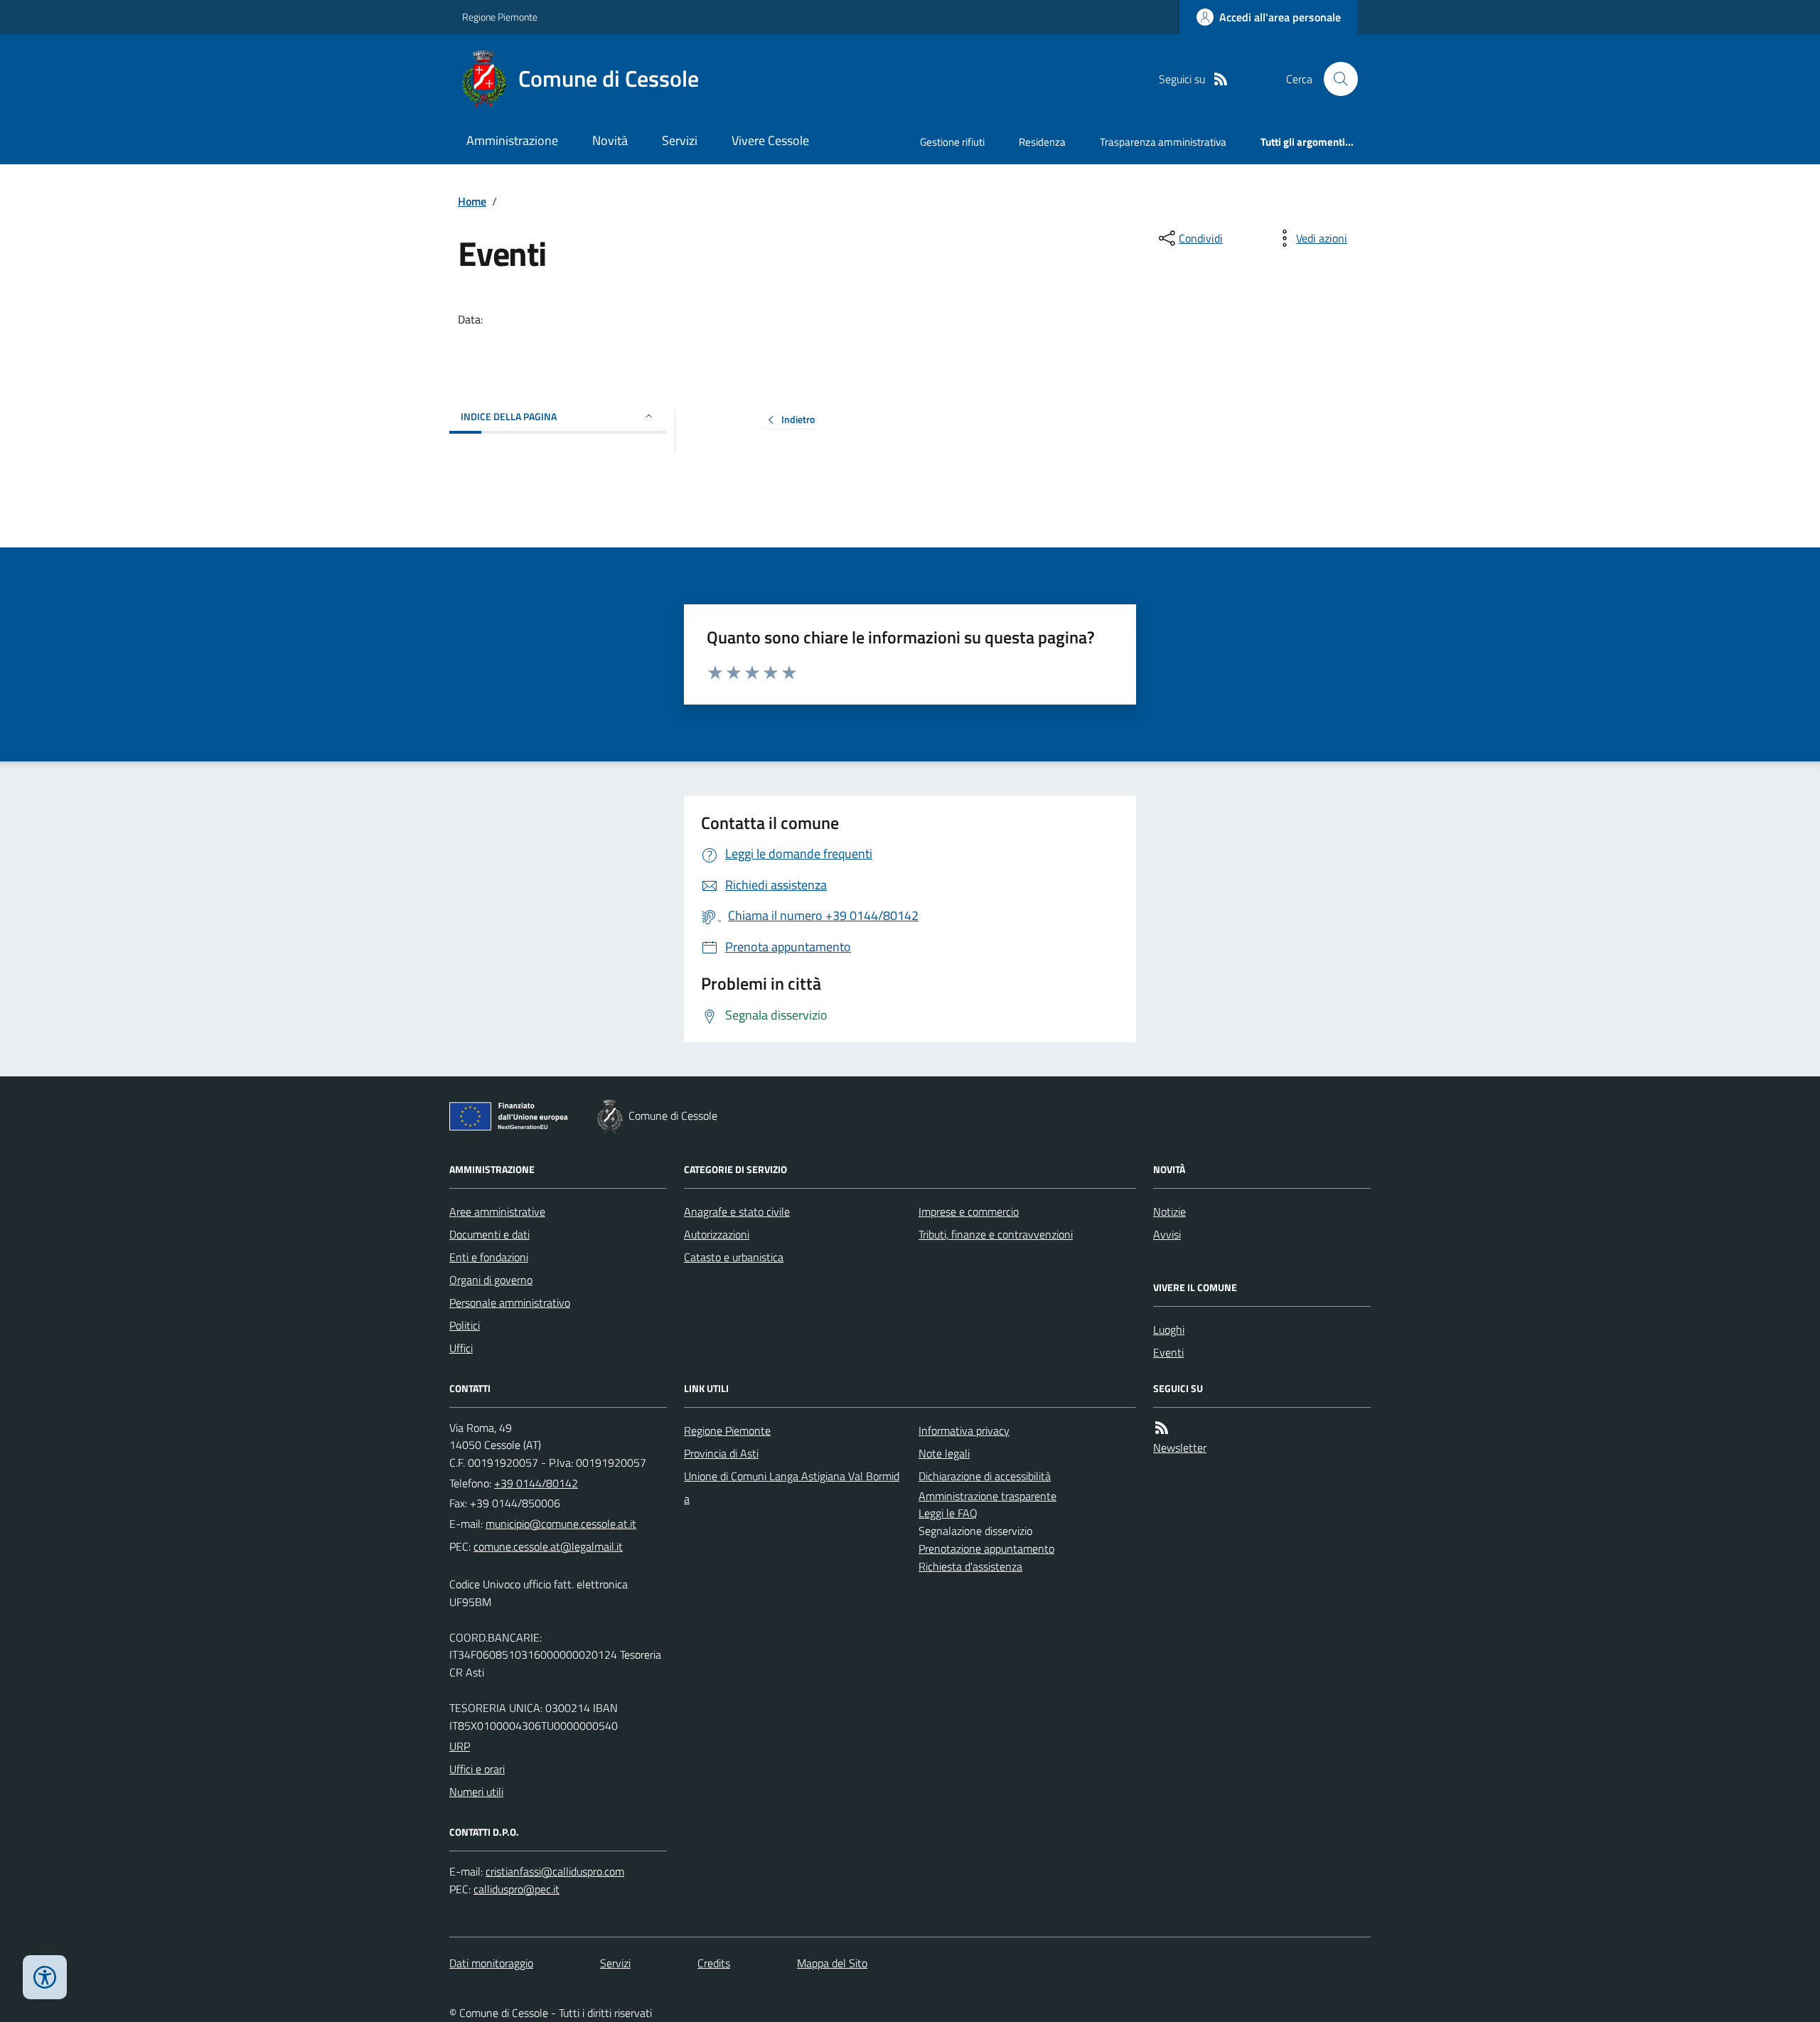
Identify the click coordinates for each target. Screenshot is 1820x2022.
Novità (610, 140)
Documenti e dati (489, 1234)
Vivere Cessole (770, 140)
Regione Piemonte (500, 17)
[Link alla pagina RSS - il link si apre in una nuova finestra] (1221, 79)
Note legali (944, 1453)
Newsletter (1180, 1448)
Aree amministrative (497, 1211)
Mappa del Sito (832, 1963)
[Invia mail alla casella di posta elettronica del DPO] (555, 1872)
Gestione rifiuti (952, 142)
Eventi (1168, 1352)
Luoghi (1169, 1330)
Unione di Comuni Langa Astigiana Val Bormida (792, 1487)
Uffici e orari (477, 1769)
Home (472, 201)
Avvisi (1167, 1234)
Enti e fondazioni (489, 1257)
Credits (714, 1963)
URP (460, 1746)
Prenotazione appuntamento (986, 1548)
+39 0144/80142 (536, 1483)
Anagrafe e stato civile (737, 1211)
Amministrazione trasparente (987, 1496)
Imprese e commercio (969, 1211)
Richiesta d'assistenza (970, 1566)
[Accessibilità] (45, 1977)
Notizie (1169, 1211)
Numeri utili (476, 1792)
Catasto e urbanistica (734, 1257)
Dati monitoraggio (491, 1963)
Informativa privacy (964, 1430)
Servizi (680, 140)
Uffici (461, 1348)
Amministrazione (512, 140)
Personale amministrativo (510, 1302)
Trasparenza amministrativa (1163, 142)
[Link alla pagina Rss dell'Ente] (1162, 1428)
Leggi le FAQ (948, 1513)
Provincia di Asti (721, 1453)
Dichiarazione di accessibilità (985, 1476)
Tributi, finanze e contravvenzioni (996, 1234)
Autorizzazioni (717, 1234)
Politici (465, 1325)
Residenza (1042, 142)
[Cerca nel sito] (1335, 79)
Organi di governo (491, 1280)
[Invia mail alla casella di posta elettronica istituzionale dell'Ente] (561, 1524)
